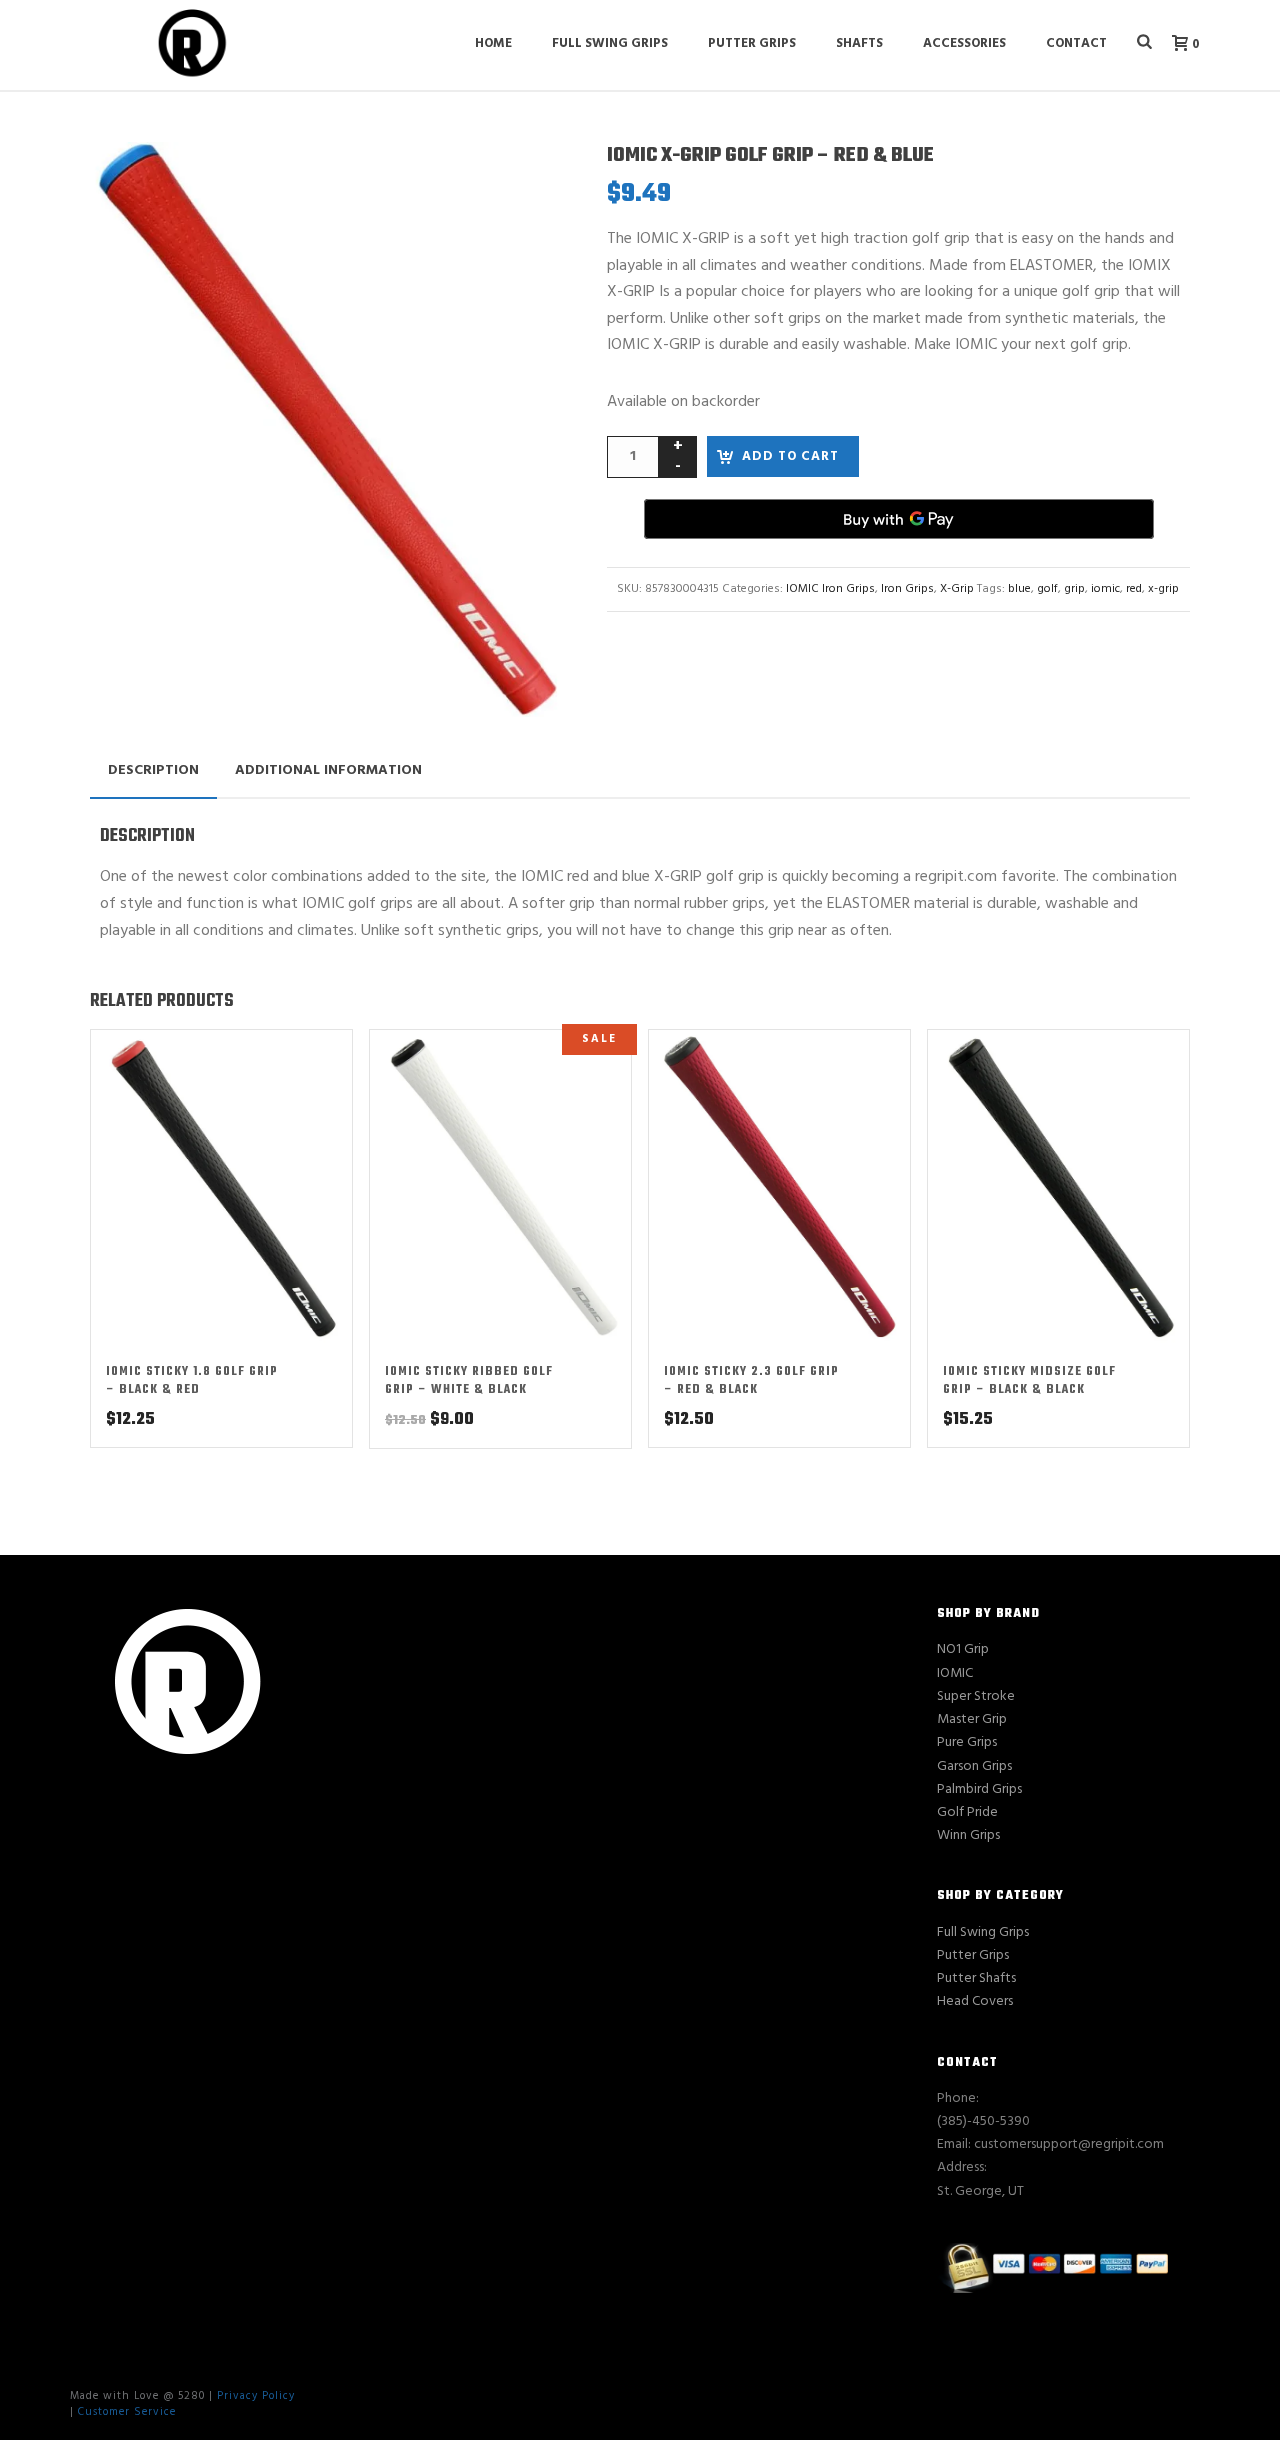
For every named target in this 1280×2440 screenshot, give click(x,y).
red (1134, 589)
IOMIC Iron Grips (830, 589)
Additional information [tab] (328, 770)
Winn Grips (968, 1835)
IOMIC (955, 1673)
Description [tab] (153, 770)
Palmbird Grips (979, 1789)
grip (1074, 589)
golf (1047, 589)
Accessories (964, 43)
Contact (1076, 43)
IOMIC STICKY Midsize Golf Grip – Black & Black (1029, 1381)
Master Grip (972, 1719)
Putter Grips (752, 43)
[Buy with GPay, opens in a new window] (899, 519)
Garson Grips (974, 1766)
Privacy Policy (256, 2396)
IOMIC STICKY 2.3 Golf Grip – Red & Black (751, 1381)
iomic (1105, 589)
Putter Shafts (976, 1978)
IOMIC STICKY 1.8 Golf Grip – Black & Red (192, 1381)
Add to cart (790, 456)
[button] (524, 181)
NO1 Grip (963, 1649)
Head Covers (975, 2001)
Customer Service (127, 2412)
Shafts (859, 43)
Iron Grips (907, 589)
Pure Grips (967, 1742)
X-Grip (957, 589)
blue (1019, 589)
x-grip (1163, 589)
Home (493, 43)
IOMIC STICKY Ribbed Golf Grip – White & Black (469, 1381)
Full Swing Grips (610, 43)
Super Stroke (976, 1696)
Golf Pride (967, 1812)
